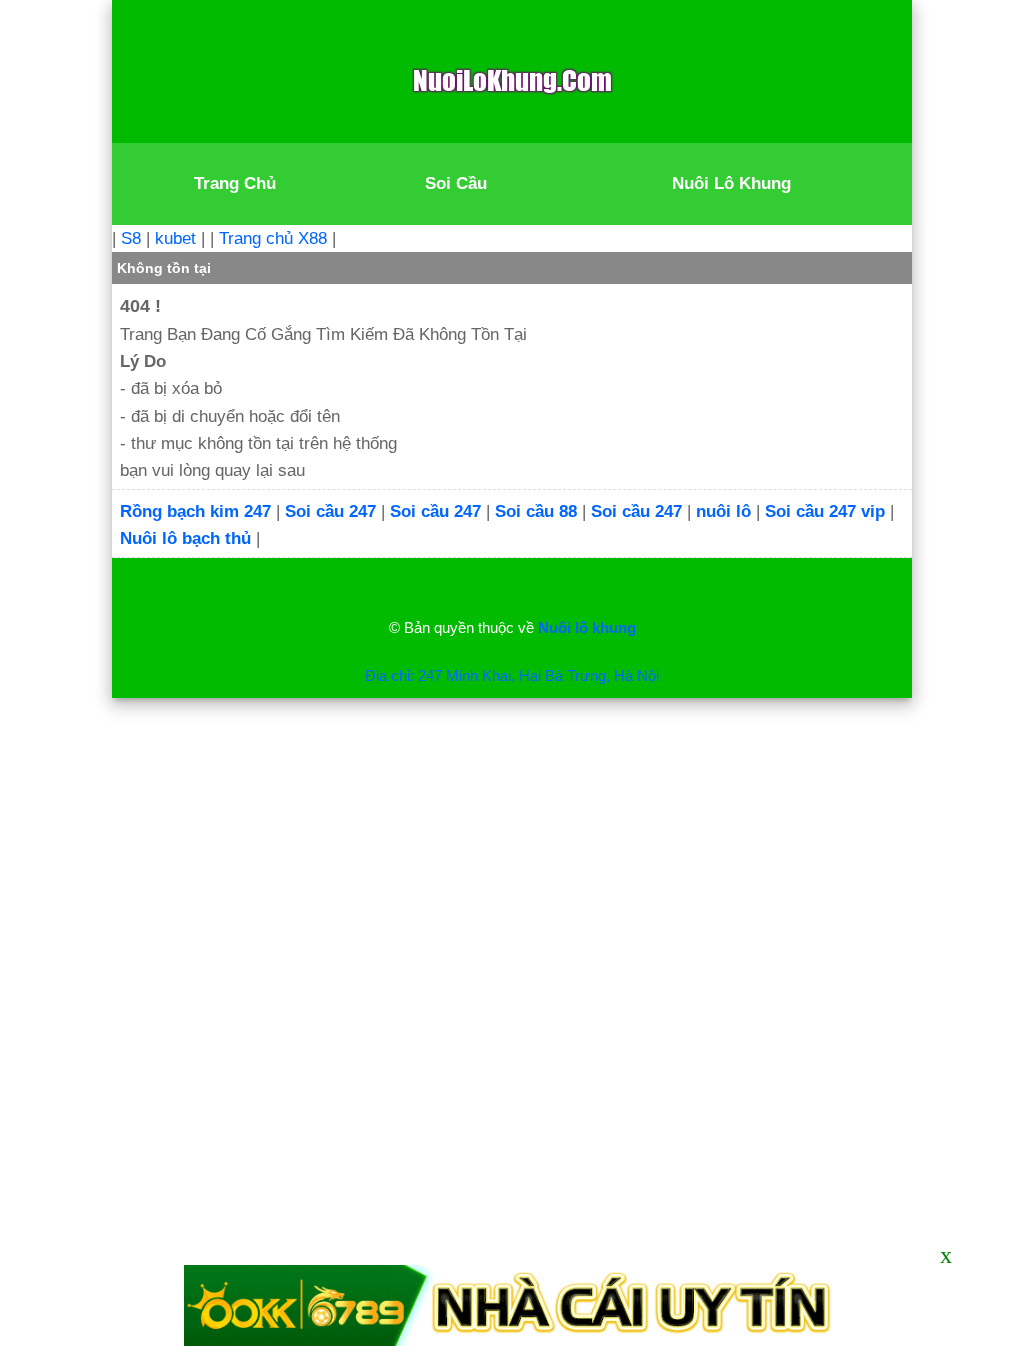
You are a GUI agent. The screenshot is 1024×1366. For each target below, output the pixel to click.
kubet (175, 238)
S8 (131, 238)
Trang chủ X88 (273, 238)
